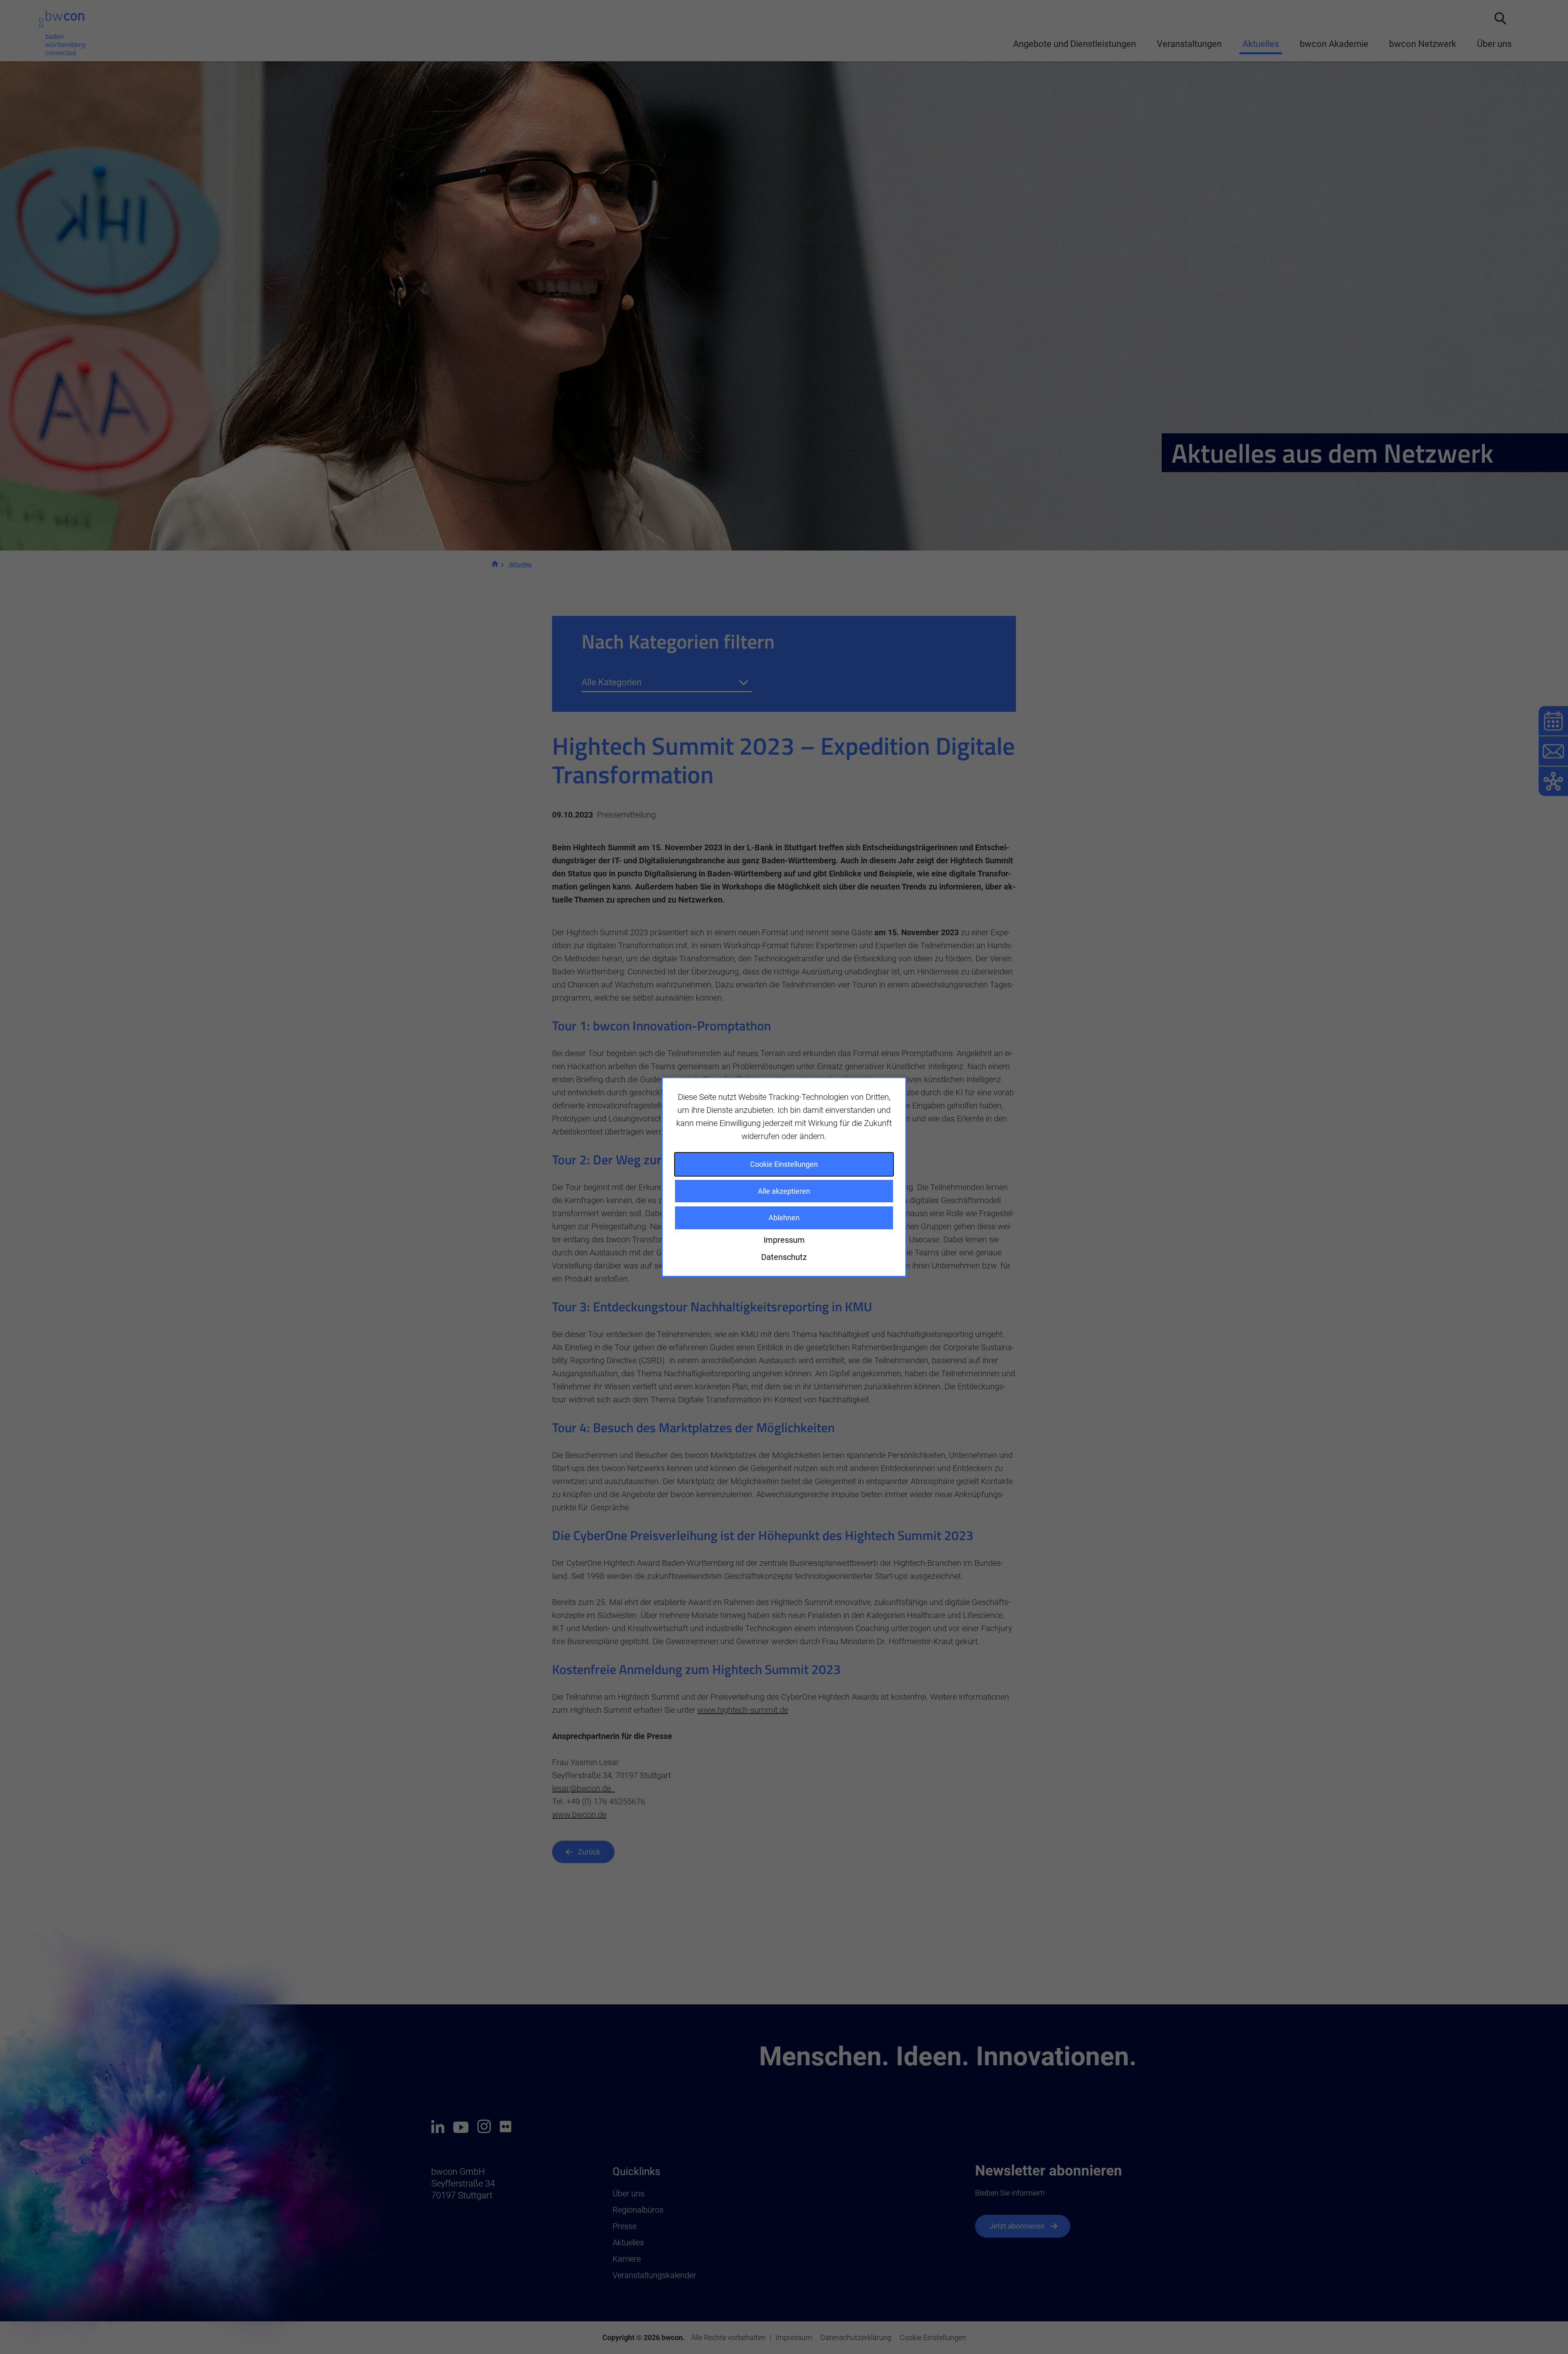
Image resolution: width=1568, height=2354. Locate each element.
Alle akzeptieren (784, 1191)
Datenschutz (784, 1257)
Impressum (784, 1240)
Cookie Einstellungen (784, 1164)
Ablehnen (784, 1218)
